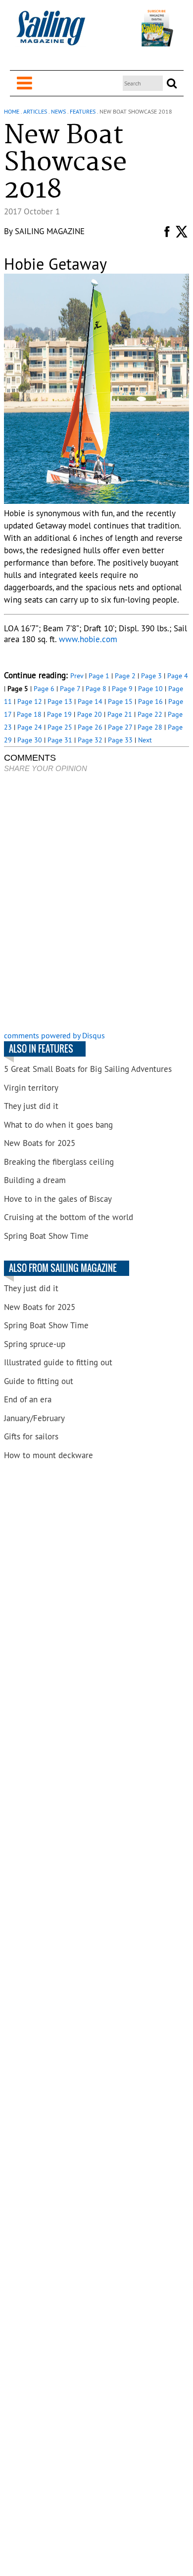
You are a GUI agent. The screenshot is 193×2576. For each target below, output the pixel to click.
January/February (34, 1418)
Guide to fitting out (39, 1381)
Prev (77, 676)
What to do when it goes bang (58, 1125)
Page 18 (29, 714)
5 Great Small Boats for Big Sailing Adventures (88, 1069)
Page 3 (151, 676)
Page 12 (30, 701)
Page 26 (90, 727)
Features (83, 111)
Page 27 (120, 727)
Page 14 (90, 701)
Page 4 (178, 676)
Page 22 (150, 714)
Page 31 (60, 740)
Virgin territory (31, 1088)
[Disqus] (96, 903)
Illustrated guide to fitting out (58, 1362)
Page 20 (90, 714)
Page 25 (60, 727)
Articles (35, 111)
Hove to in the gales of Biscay (58, 1199)
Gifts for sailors (31, 1436)
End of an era (28, 1399)
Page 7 (70, 689)
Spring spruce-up (35, 1344)
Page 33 (120, 740)
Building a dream (35, 1180)
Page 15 (120, 701)
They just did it (31, 1106)
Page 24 (30, 727)
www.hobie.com (88, 639)
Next (145, 740)
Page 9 (122, 689)
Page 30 (30, 740)
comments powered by (54, 1035)
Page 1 (99, 676)
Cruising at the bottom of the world (69, 1217)
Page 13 (60, 701)
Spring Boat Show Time (46, 1236)
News (58, 111)
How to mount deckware (48, 1455)
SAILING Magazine (50, 231)
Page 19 (59, 714)
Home (12, 111)
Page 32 (90, 740)
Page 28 (150, 727)
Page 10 (150, 689)
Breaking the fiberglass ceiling (59, 1162)
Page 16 (150, 701)
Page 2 (125, 676)
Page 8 (96, 689)
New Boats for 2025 (40, 1143)
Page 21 (120, 714)
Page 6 (44, 689)
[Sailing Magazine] (50, 33)
